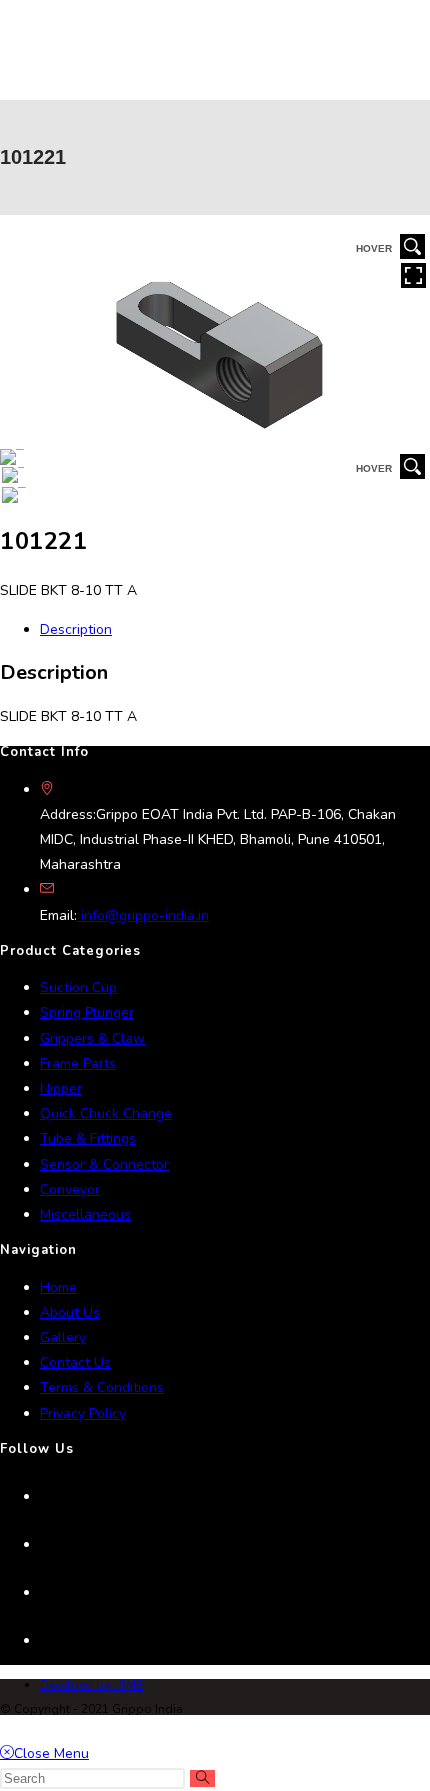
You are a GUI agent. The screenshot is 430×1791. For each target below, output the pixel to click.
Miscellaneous (85, 1214)
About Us (70, 1312)
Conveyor (70, 1189)
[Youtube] (45, 1641)
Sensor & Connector (104, 1164)
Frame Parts (78, 1063)
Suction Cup (78, 987)
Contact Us (75, 1362)
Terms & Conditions (102, 1387)
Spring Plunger (87, 1012)
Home (58, 1287)
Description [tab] (76, 629)
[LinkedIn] (45, 1593)
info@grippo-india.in (143, 915)
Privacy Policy (83, 1413)
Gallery (63, 1337)
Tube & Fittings (88, 1138)
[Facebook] (45, 1545)
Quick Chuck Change (106, 1113)
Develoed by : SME (91, 1685)
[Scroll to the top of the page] (5, 1727)
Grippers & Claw (92, 1038)
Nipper (61, 1088)
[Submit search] (202, 1778)
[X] (45, 1497)
